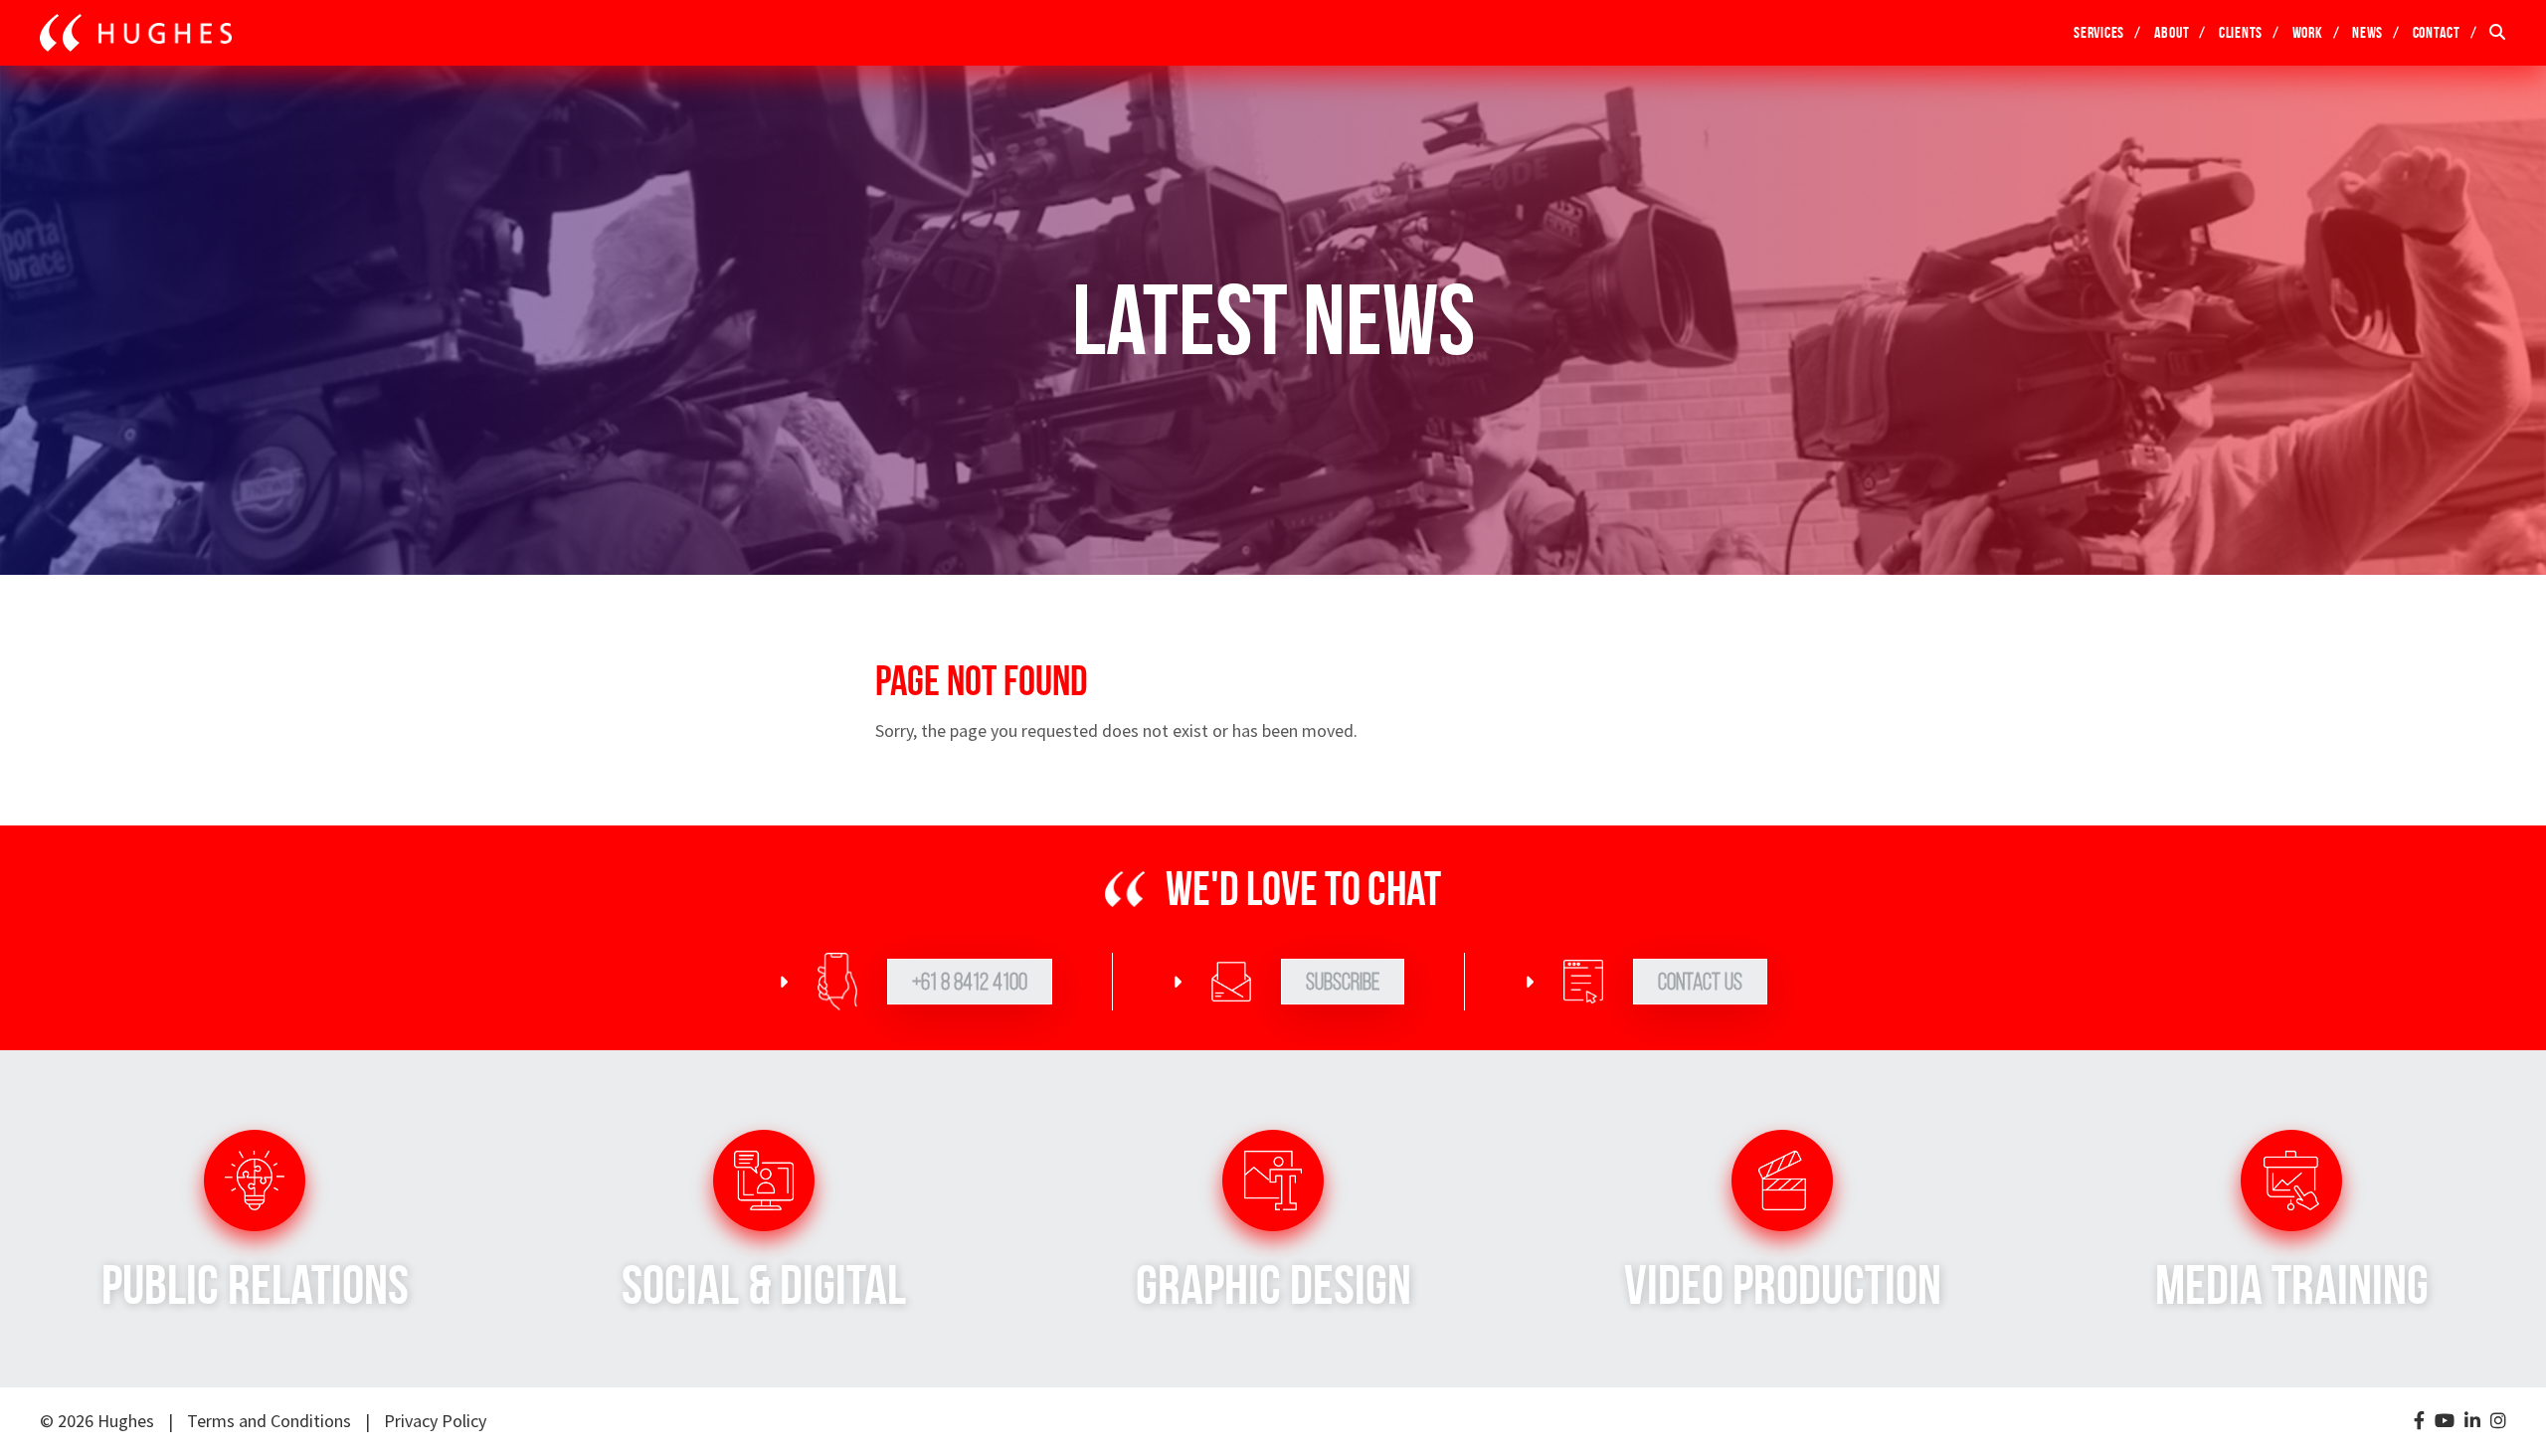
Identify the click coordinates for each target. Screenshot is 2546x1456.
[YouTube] (2445, 1422)
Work (2308, 32)
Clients (2241, 32)
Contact (2437, 32)
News (2367, 32)
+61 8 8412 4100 (970, 982)
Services (2099, 32)
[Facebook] (2419, 1422)
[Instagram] (2498, 1422)
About (2172, 32)
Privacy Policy (435, 1421)
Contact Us (1700, 982)
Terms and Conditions (269, 1421)
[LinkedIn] (2472, 1422)
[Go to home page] (136, 33)
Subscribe (1343, 982)
